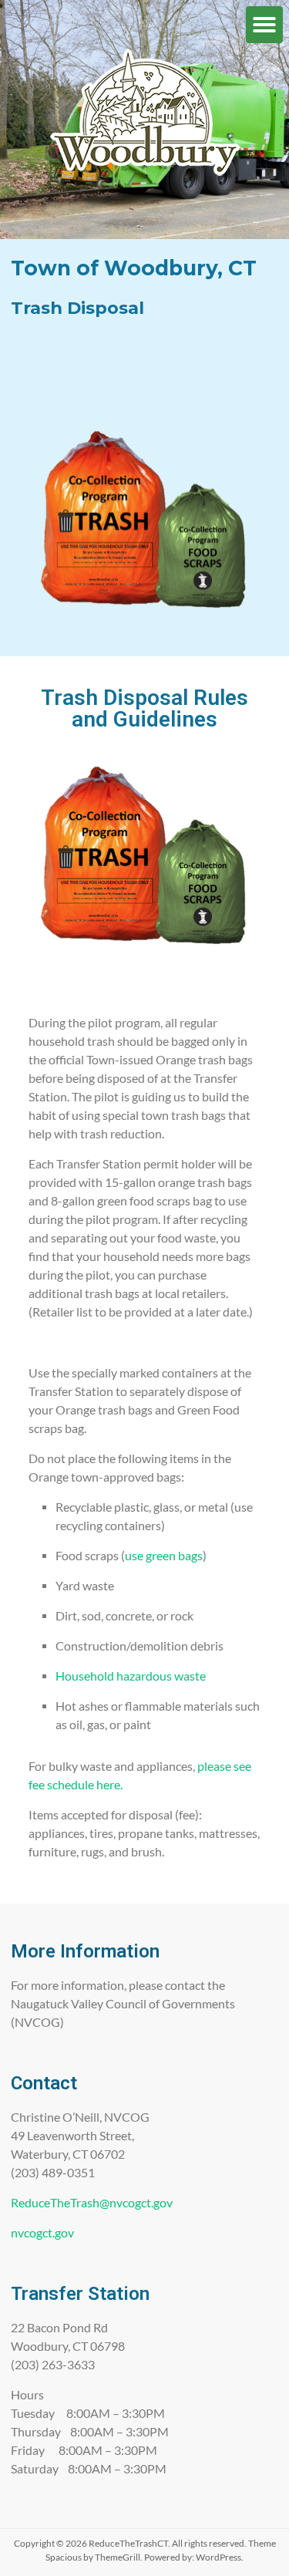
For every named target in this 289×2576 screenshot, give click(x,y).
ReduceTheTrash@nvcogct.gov (92, 2202)
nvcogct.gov (42, 2232)
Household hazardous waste (131, 1676)
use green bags (164, 1555)
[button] (264, 25)
